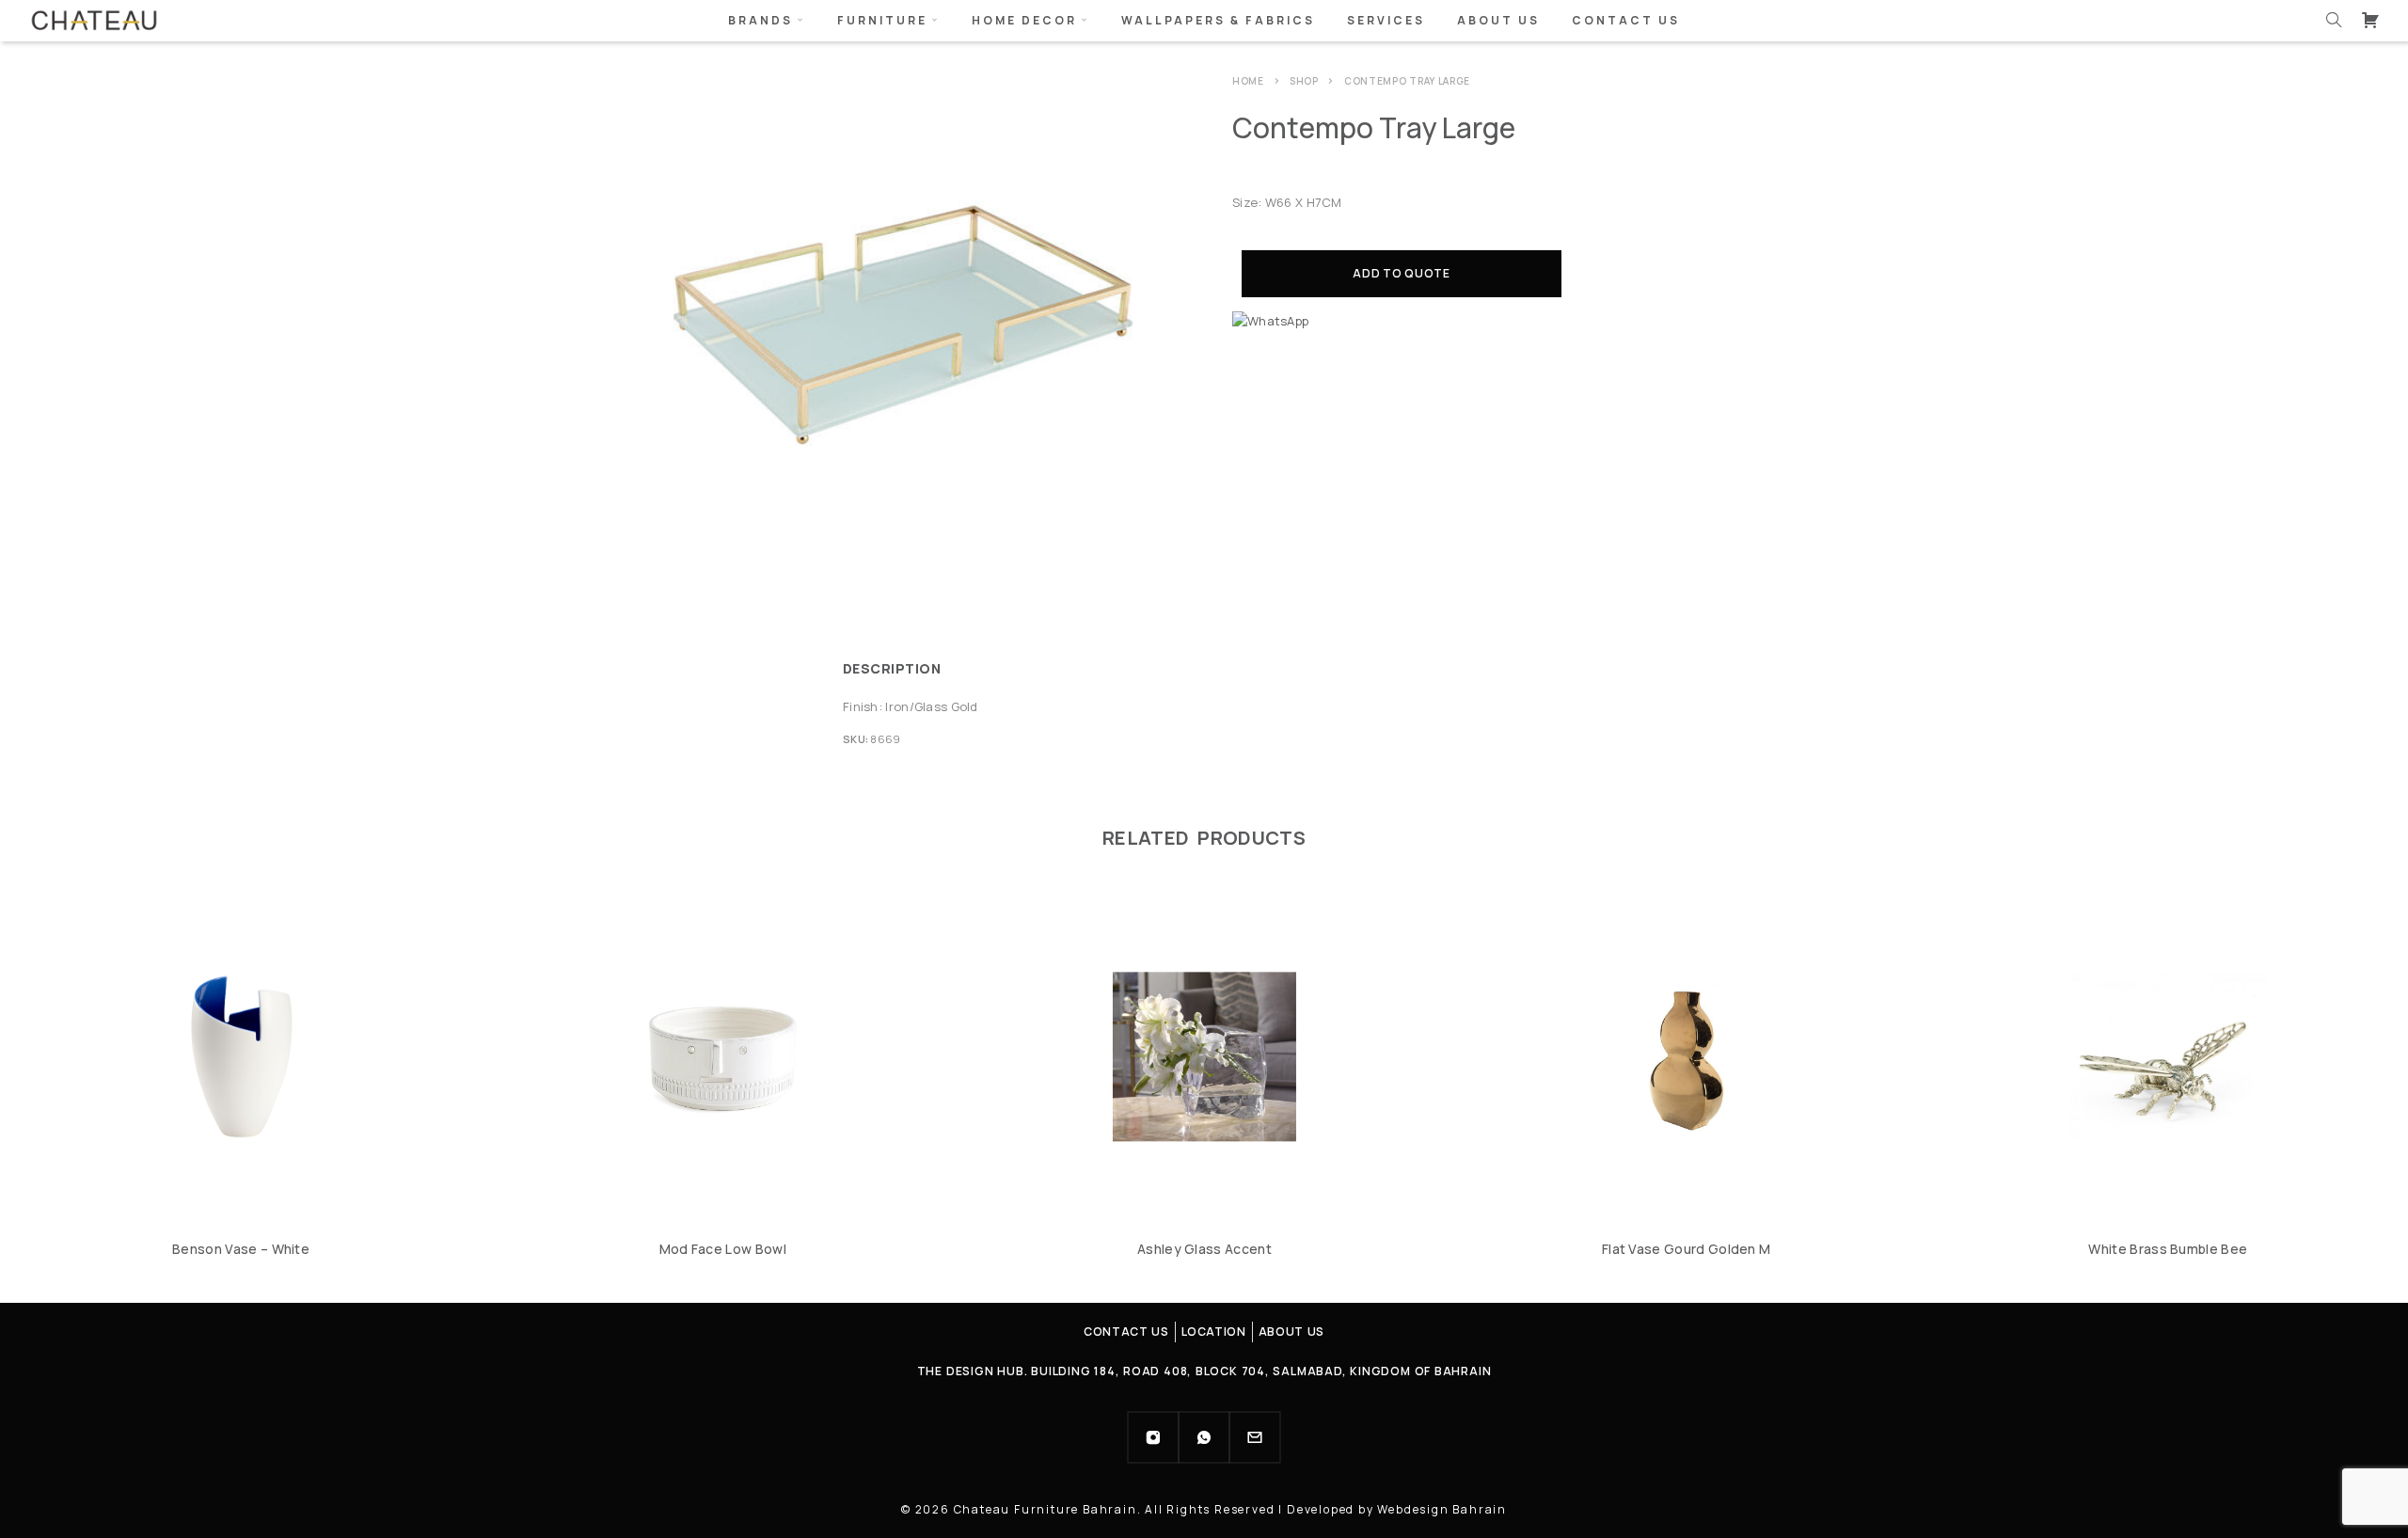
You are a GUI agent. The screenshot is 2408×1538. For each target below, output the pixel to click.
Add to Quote (1402, 273)
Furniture (882, 20)
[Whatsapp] (1204, 1437)
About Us (1498, 20)
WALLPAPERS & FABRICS (1218, 20)
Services (1386, 20)
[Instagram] (1153, 1437)
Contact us (1626, 20)
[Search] (2334, 20)
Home (1248, 81)
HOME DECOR (1024, 20)
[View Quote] (2370, 20)
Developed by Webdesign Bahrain (1397, 1509)
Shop (1304, 81)
